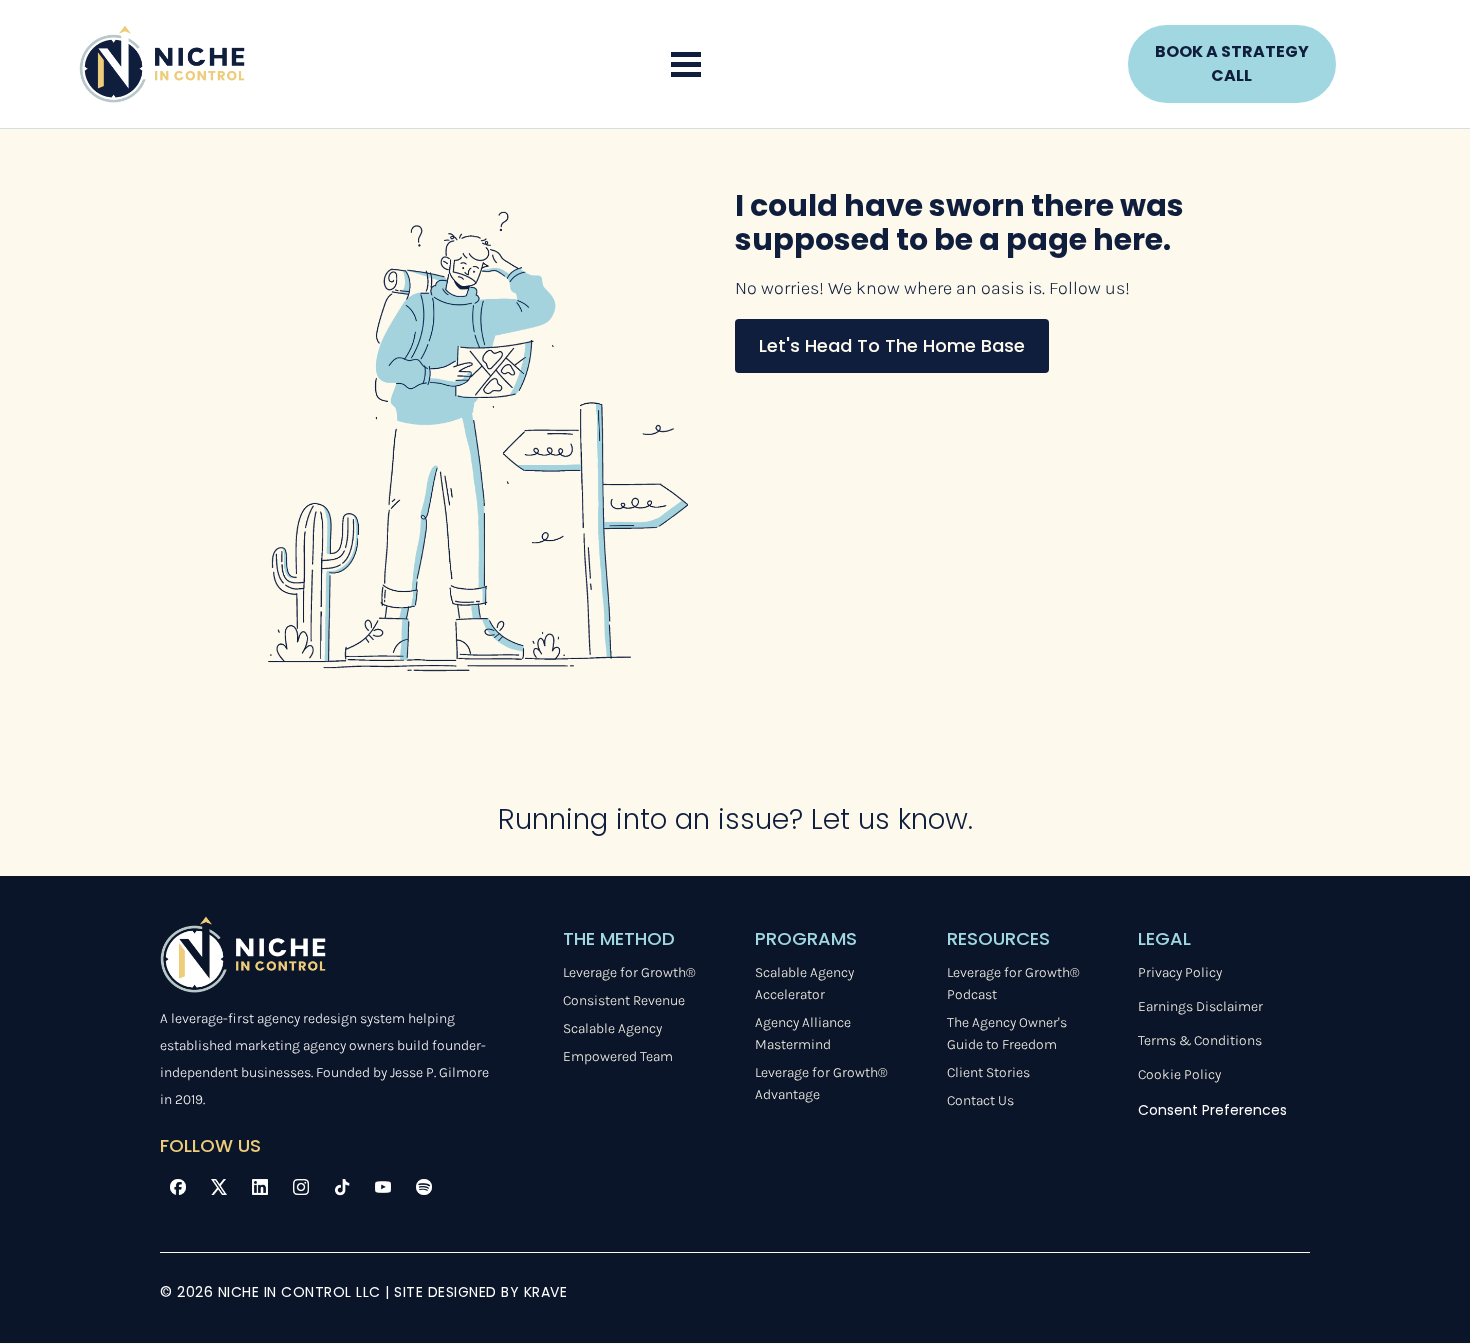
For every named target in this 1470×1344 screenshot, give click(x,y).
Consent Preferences (1212, 1110)
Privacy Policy (1180, 972)
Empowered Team (618, 1056)
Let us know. (892, 819)
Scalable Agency (612, 1028)
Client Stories (988, 1072)
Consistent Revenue (624, 1000)
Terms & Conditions (1200, 1040)
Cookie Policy (1179, 1074)
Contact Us (980, 1100)
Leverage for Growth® (629, 972)
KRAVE (546, 1292)
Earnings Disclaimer (1200, 1006)
